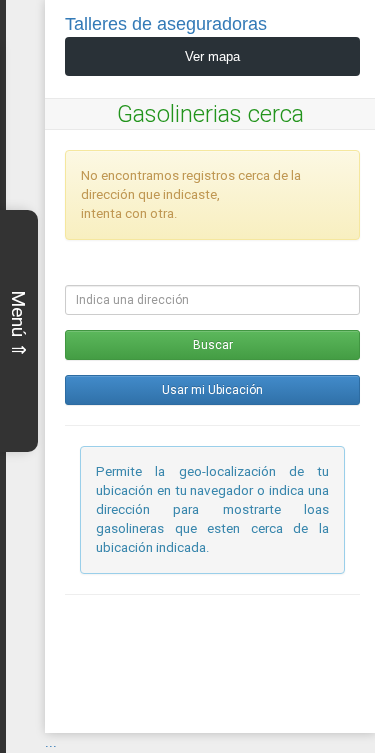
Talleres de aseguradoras (166, 24)
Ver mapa (212, 56)
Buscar (213, 345)
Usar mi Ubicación (212, 390)
